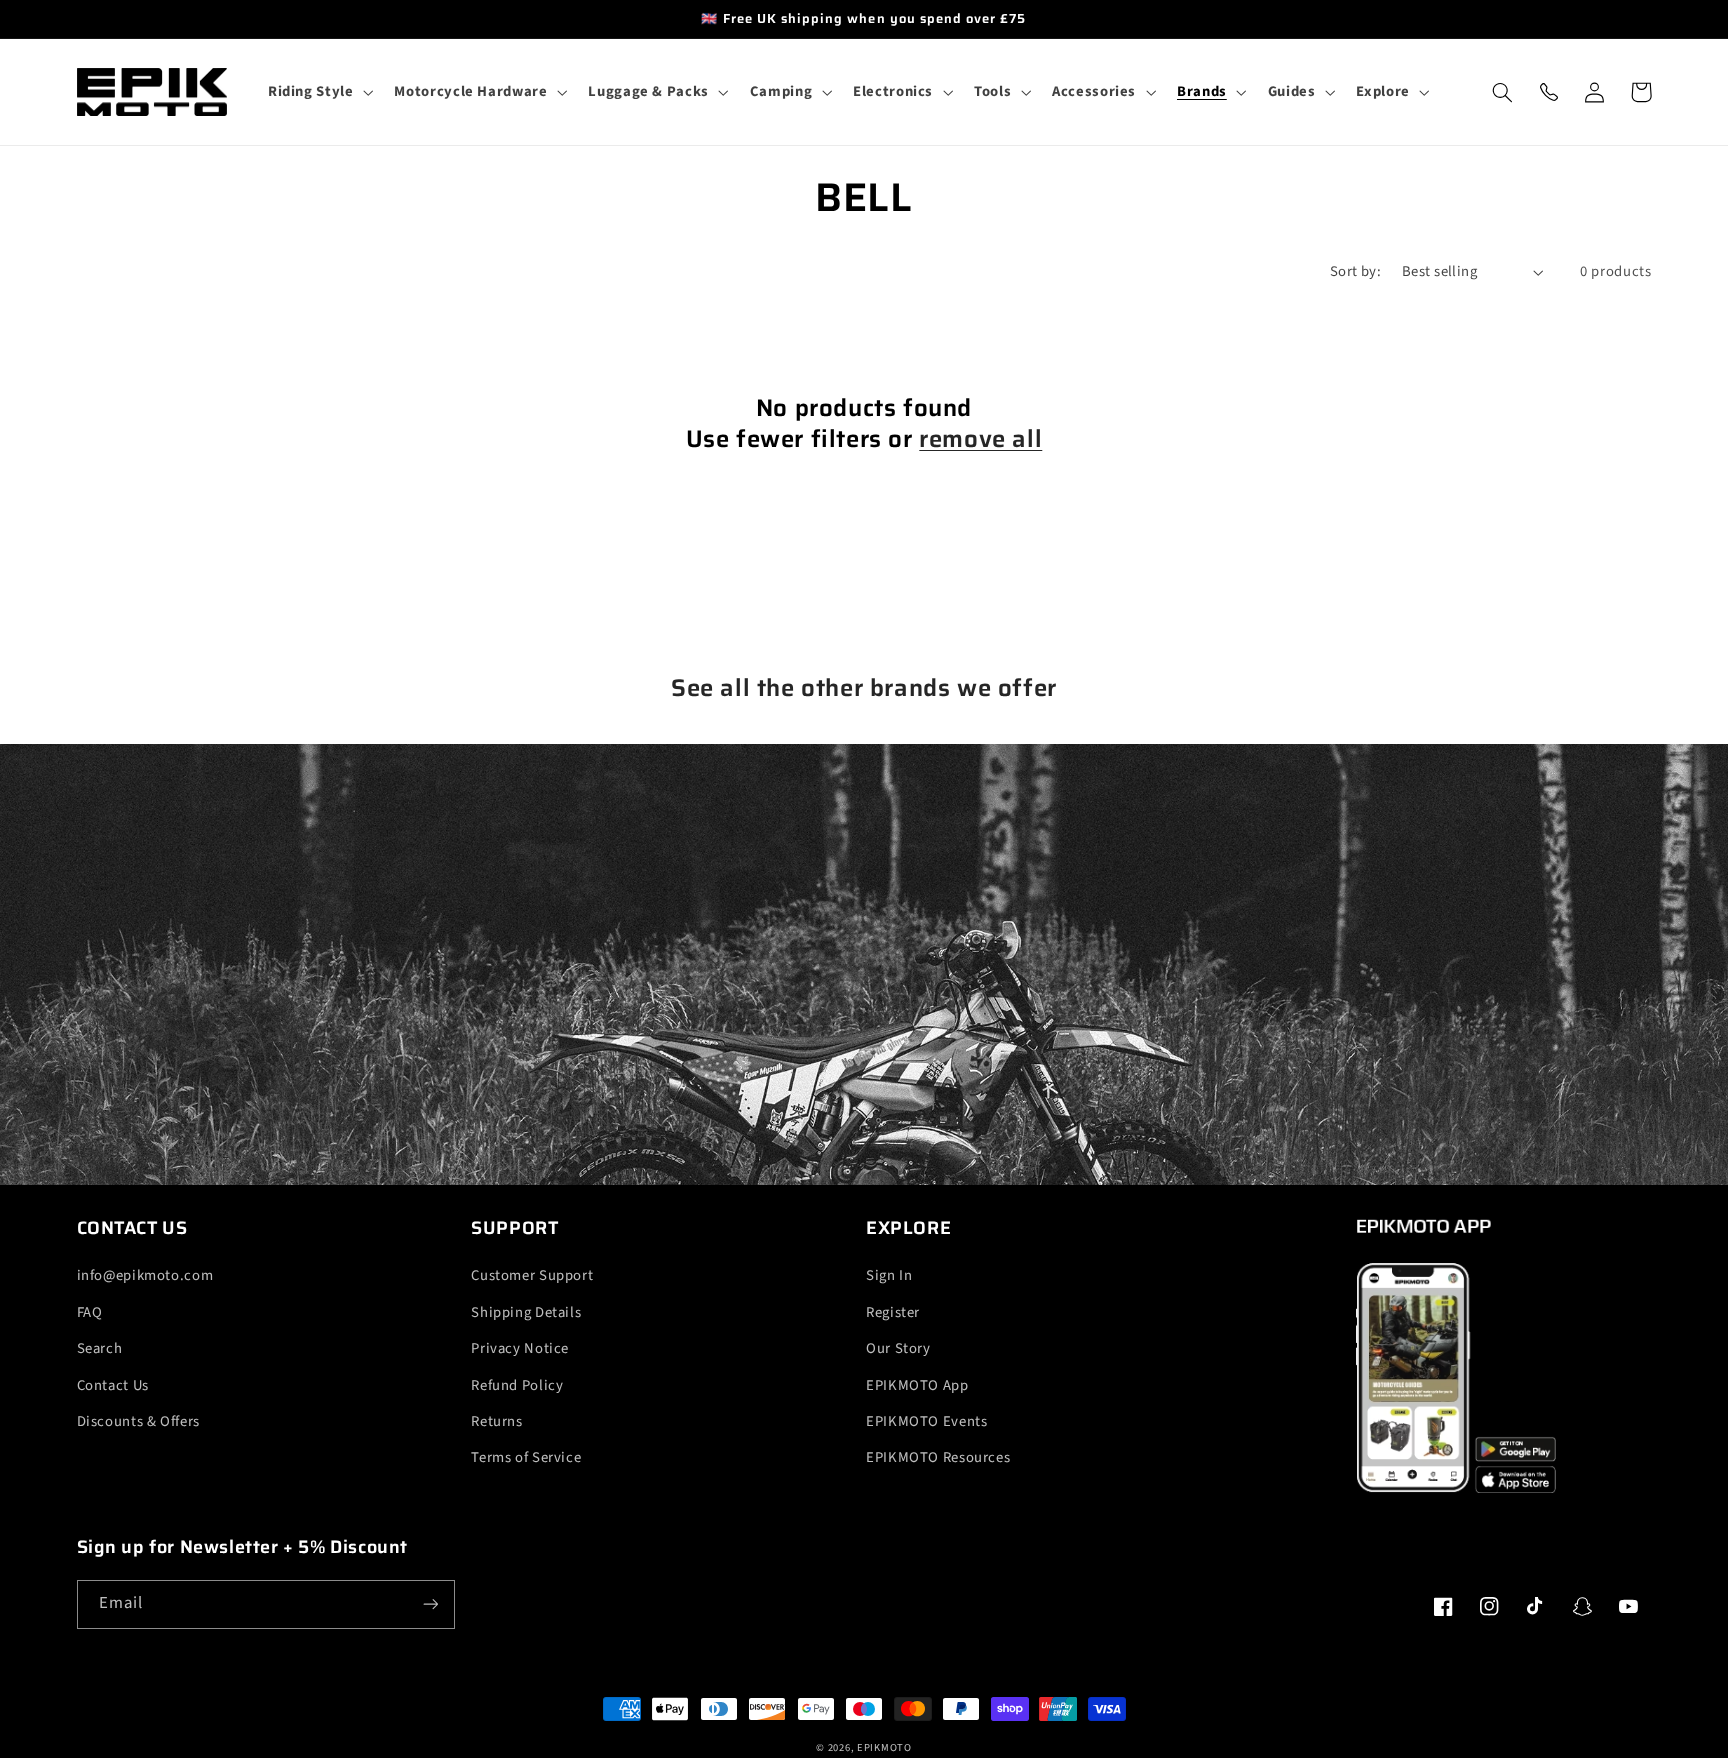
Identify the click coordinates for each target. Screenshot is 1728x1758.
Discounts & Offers (138, 1421)
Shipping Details (526, 1312)
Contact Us (113, 1385)
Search (100, 1348)
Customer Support (532, 1275)
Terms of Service (526, 1457)
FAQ (90, 1312)
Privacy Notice (520, 1348)
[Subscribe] (430, 1604)
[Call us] (1549, 92)
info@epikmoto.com (145, 1275)
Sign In (889, 1275)
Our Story (898, 1348)
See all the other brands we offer (864, 688)
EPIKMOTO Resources (938, 1457)
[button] (318, 92)
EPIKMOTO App (917, 1385)
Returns (496, 1421)
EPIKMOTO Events (926, 1421)
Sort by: (1355, 271)
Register (893, 1312)
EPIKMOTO (884, 1747)
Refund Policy (517, 1385)
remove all (980, 439)
